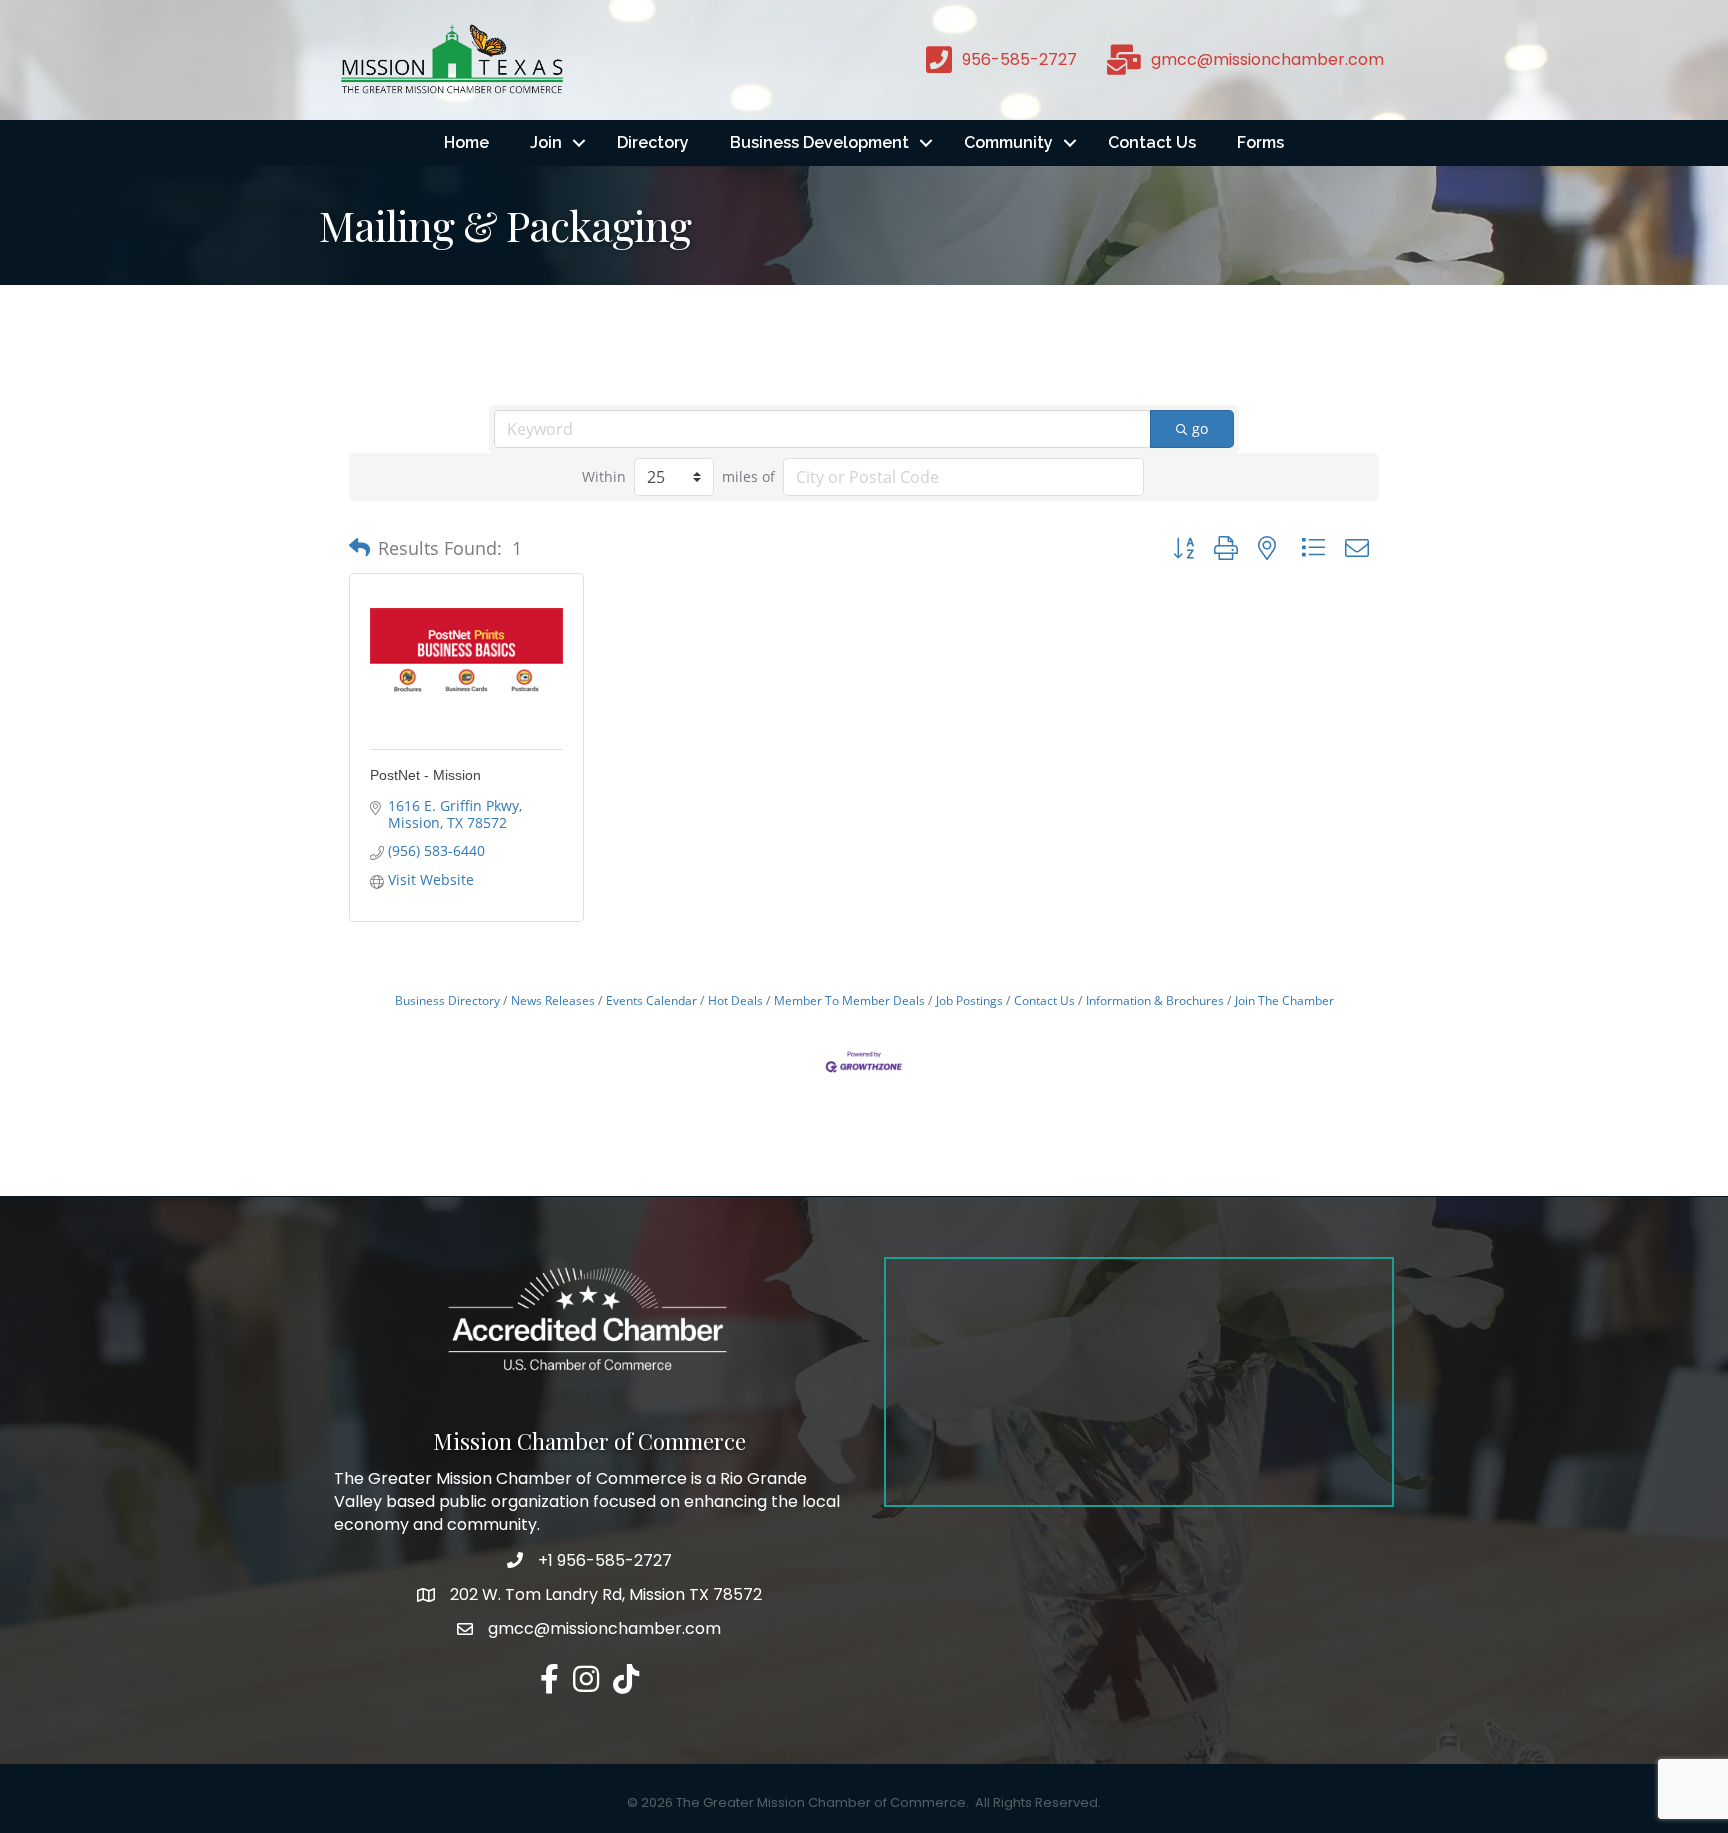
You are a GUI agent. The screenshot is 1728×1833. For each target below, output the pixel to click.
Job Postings (969, 1000)
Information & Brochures (1155, 1000)
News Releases (553, 1000)
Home (466, 142)
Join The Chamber (1284, 1000)
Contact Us (1152, 142)
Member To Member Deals (849, 1000)
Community (1008, 142)
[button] (359, 548)
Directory (653, 142)
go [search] (1200, 428)
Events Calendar (651, 1000)
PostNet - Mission (425, 775)
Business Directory (447, 1000)
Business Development (819, 142)
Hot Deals (735, 1000)
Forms (1260, 142)
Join (546, 142)
